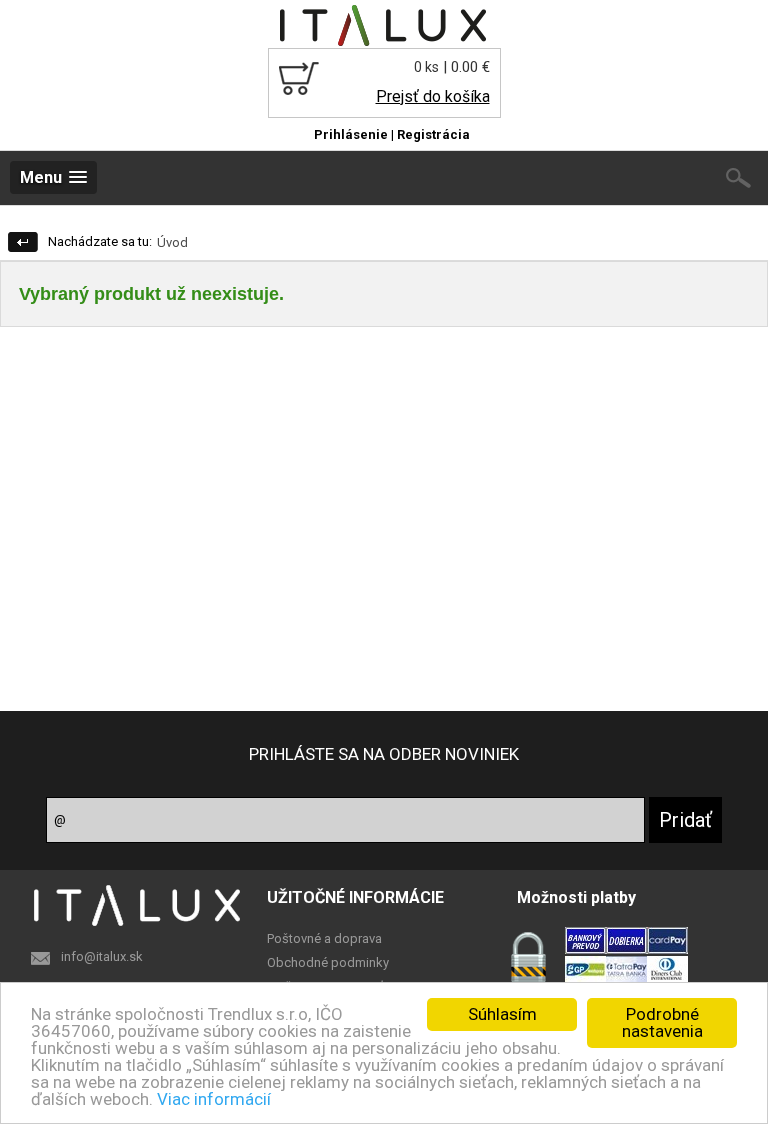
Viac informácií (214, 1099)
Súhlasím (502, 1014)
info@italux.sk (102, 956)
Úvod (172, 242)
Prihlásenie (351, 134)
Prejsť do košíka (432, 96)
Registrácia (433, 134)
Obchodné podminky (328, 962)
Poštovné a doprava (324, 938)
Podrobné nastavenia (662, 1022)
